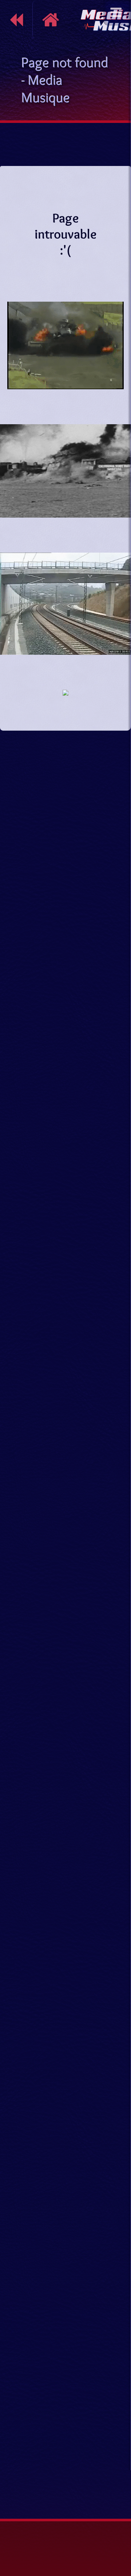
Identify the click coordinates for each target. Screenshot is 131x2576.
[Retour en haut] (118, 2475)
